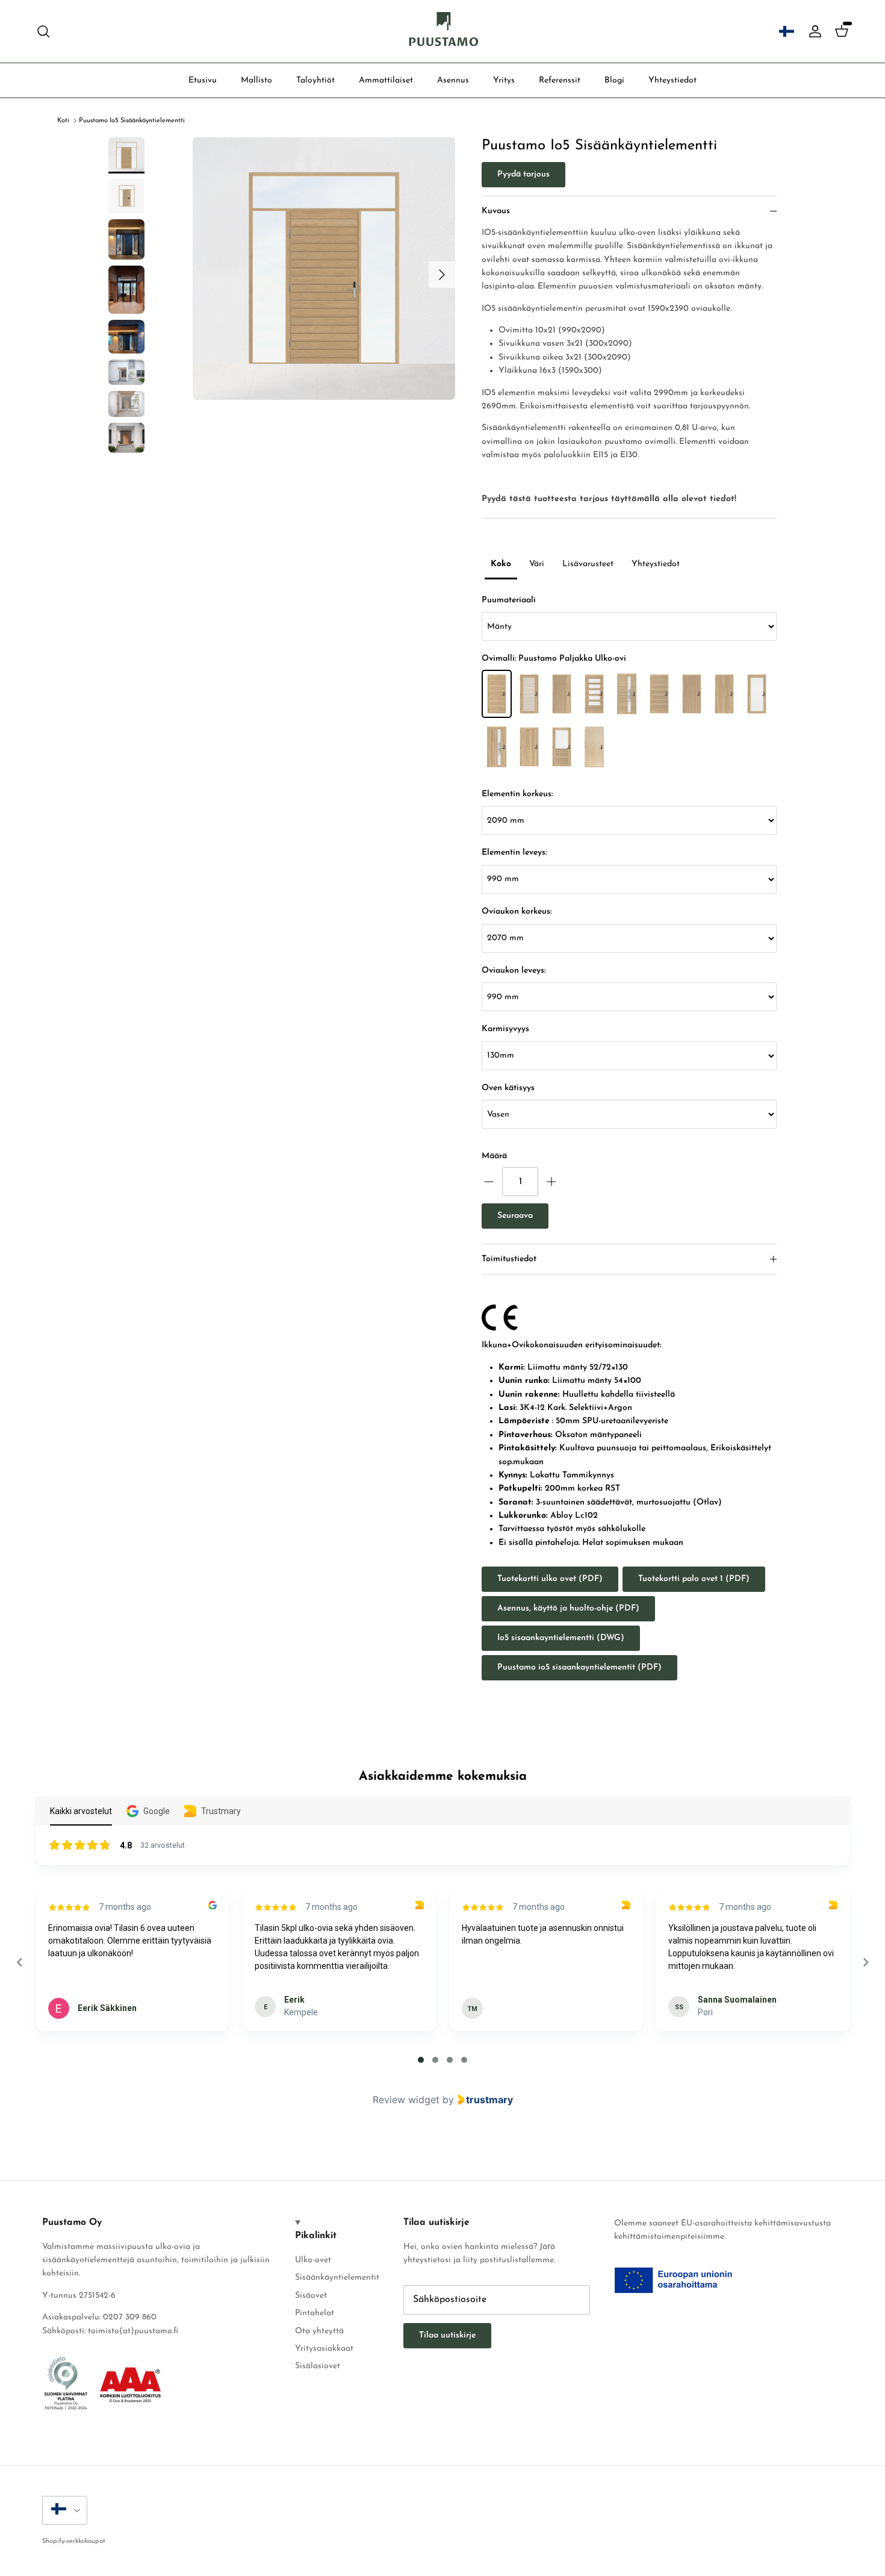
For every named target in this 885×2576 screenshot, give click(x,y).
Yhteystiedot (672, 80)
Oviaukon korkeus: (517, 912)
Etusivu (203, 80)
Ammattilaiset (386, 80)
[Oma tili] (813, 31)
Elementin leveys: (514, 853)
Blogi (614, 80)
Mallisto (256, 80)
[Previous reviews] (19, 1962)
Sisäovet (311, 2296)
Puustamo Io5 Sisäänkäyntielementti (132, 121)
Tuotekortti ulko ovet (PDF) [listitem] (550, 1579)
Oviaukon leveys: (514, 971)
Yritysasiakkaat (324, 2349)
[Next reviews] (865, 1962)
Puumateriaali (509, 600)
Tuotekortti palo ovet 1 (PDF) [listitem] (694, 1579)
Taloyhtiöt (315, 80)
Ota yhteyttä (319, 2331)
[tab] (421, 2060)
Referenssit (560, 80)
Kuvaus (496, 211)
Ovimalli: (554, 659)
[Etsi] (43, 31)
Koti (63, 121)
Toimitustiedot (509, 1259)
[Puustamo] (443, 31)
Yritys (504, 80)
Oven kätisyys (508, 1088)
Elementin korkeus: (517, 794)
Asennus (453, 80)
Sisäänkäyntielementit (337, 2278)
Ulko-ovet (313, 2260)
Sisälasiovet (318, 2366)
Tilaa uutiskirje (447, 2335)
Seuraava (515, 1216)
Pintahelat (315, 2313)
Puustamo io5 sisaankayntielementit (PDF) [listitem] (579, 1667)
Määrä (494, 1156)
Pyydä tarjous (523, 174)
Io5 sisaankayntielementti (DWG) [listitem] (561, 1638)
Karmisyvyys (505, 1029)
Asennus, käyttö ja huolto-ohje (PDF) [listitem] (568, 1608)
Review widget (406, 2100)
